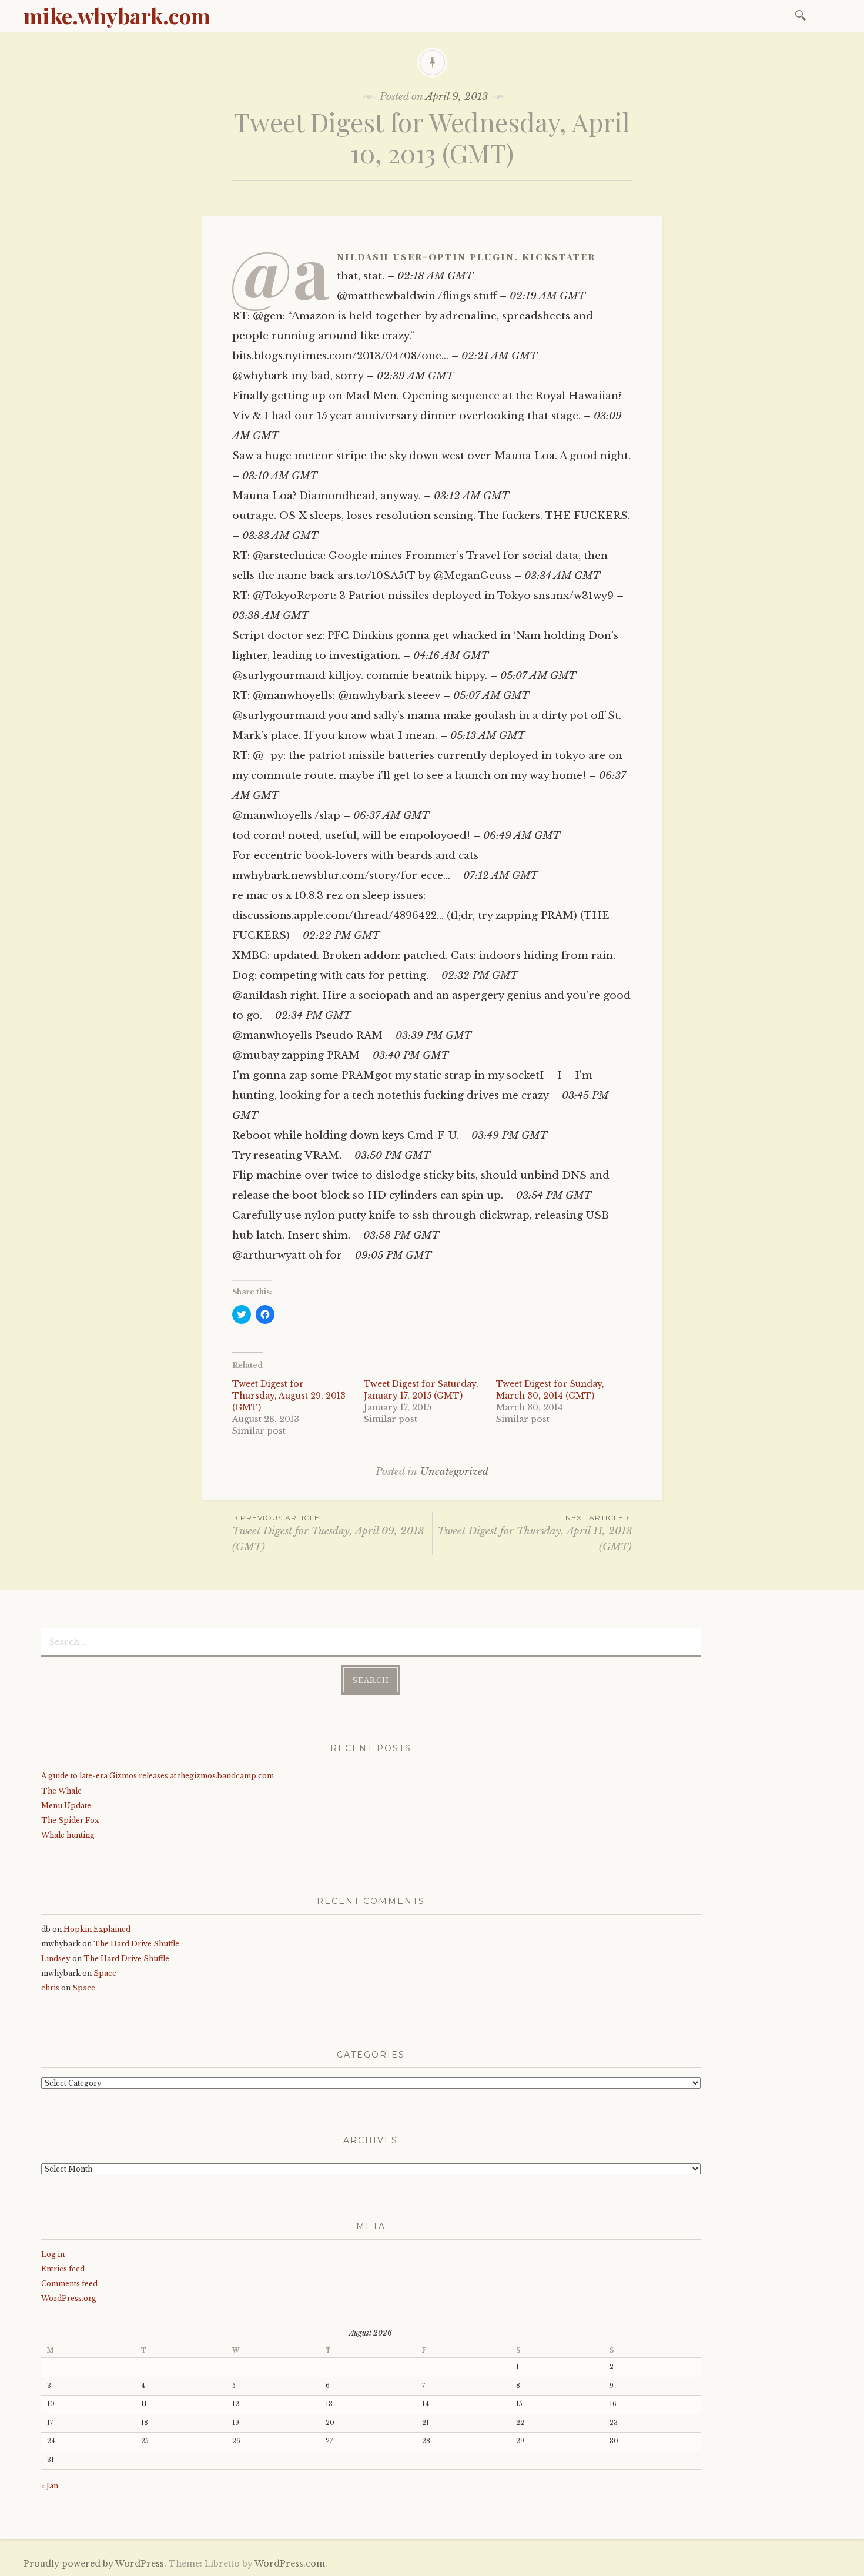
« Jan (50, 2486)
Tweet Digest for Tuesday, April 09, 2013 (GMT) (328, 1533)
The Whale (61, 1791)
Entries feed (63, 2269)
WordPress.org (69, 2298)
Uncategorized (454, 1472)
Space (105, 1973)
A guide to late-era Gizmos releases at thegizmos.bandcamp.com (158, 1776)
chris (50, 1988)
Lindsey (56, 1958)
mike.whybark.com (117, 15)
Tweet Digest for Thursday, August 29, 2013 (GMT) (289, 1396)
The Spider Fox (70, 1820)
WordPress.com (290, 2564)
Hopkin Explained (97, 1929)
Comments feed (69, 2284)
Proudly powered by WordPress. (95, 2564)
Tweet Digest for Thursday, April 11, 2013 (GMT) (535, 1533)
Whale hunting (68, 1835)
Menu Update (66, 1806)
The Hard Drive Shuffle (136, 1944)
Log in (53, 2254)
